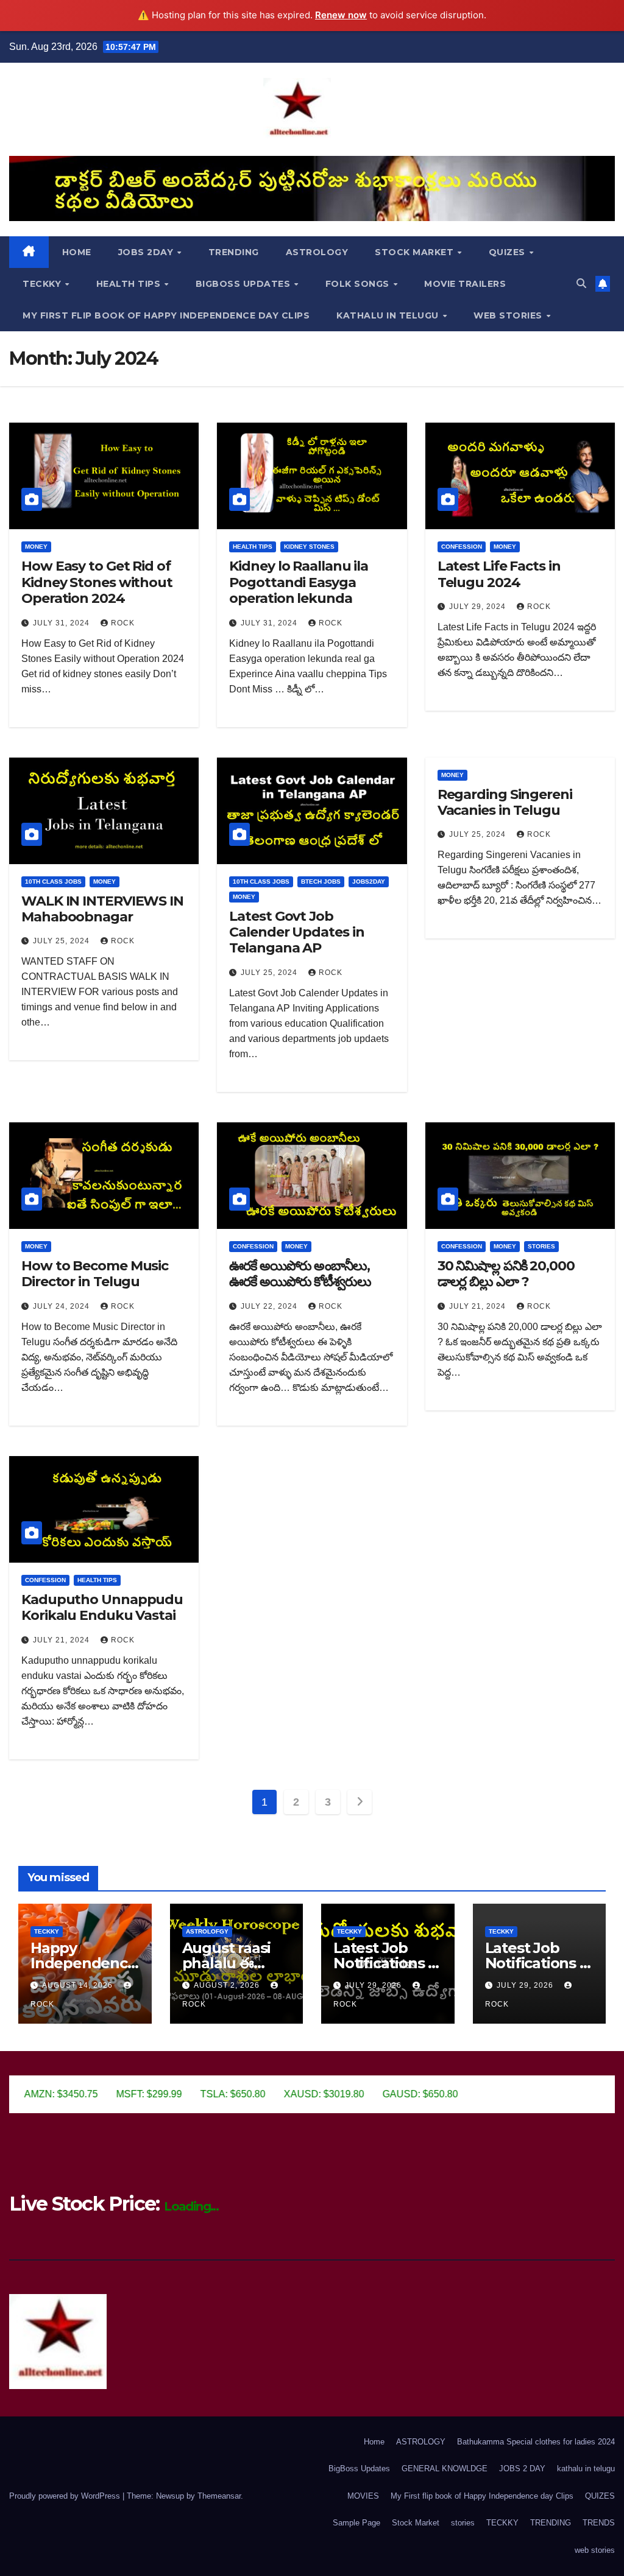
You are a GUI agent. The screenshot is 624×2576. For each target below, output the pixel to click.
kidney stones (309, 547)
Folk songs (359, 284)
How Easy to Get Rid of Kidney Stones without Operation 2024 (97, 582)
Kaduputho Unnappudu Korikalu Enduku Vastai (102, 1607)
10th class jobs (53, 882)
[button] (581, 283)
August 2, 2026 (228, 1985)
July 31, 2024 (62, 623)
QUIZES (600, 2496)
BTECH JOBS (321, 882)
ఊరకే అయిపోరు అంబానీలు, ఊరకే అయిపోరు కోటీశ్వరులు (300, 1274)
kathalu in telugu (389, 315)
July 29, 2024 (479, 607)
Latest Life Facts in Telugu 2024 (499, 574)
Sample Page (356, 2523)
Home (77, 252)
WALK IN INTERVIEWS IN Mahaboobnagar (102, 909)
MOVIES (363, 2496)
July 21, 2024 (479, 1306)
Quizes (509, 252)
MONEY (36, 547)
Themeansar (219, 2496)
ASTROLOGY (317, 252)
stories (541, 1246)
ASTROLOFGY (207, 1931)
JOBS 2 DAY (522, 2469)
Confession (462, 547)
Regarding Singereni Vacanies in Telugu (505, 802)
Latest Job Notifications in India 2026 (387, 1963)
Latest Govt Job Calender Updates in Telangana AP (296, 932)
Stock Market (416, 252)
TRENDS (599, 2523)
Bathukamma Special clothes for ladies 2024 (536, 2442)
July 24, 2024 (62, 1306)
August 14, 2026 (79, 1985)
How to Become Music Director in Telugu (95, 1274)
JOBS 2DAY (147, 252)
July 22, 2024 (270, 1306)
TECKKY (43, 284)
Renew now (341, 15)
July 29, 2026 (374, 1985)
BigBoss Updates (244, 284)
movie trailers (465, 284)
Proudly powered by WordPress (66, 2496)
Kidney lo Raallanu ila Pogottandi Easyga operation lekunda (299, 582)
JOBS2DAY (369, 882)
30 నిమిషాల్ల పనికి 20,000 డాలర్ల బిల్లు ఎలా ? (506, 1274)
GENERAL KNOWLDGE (445, 2469)
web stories (509, 315)
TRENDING (234, 252)
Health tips (253, 547)
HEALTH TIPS (130, 284)
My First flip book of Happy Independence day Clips (166, 315)
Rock (123, 623)
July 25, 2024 (62, 941)
